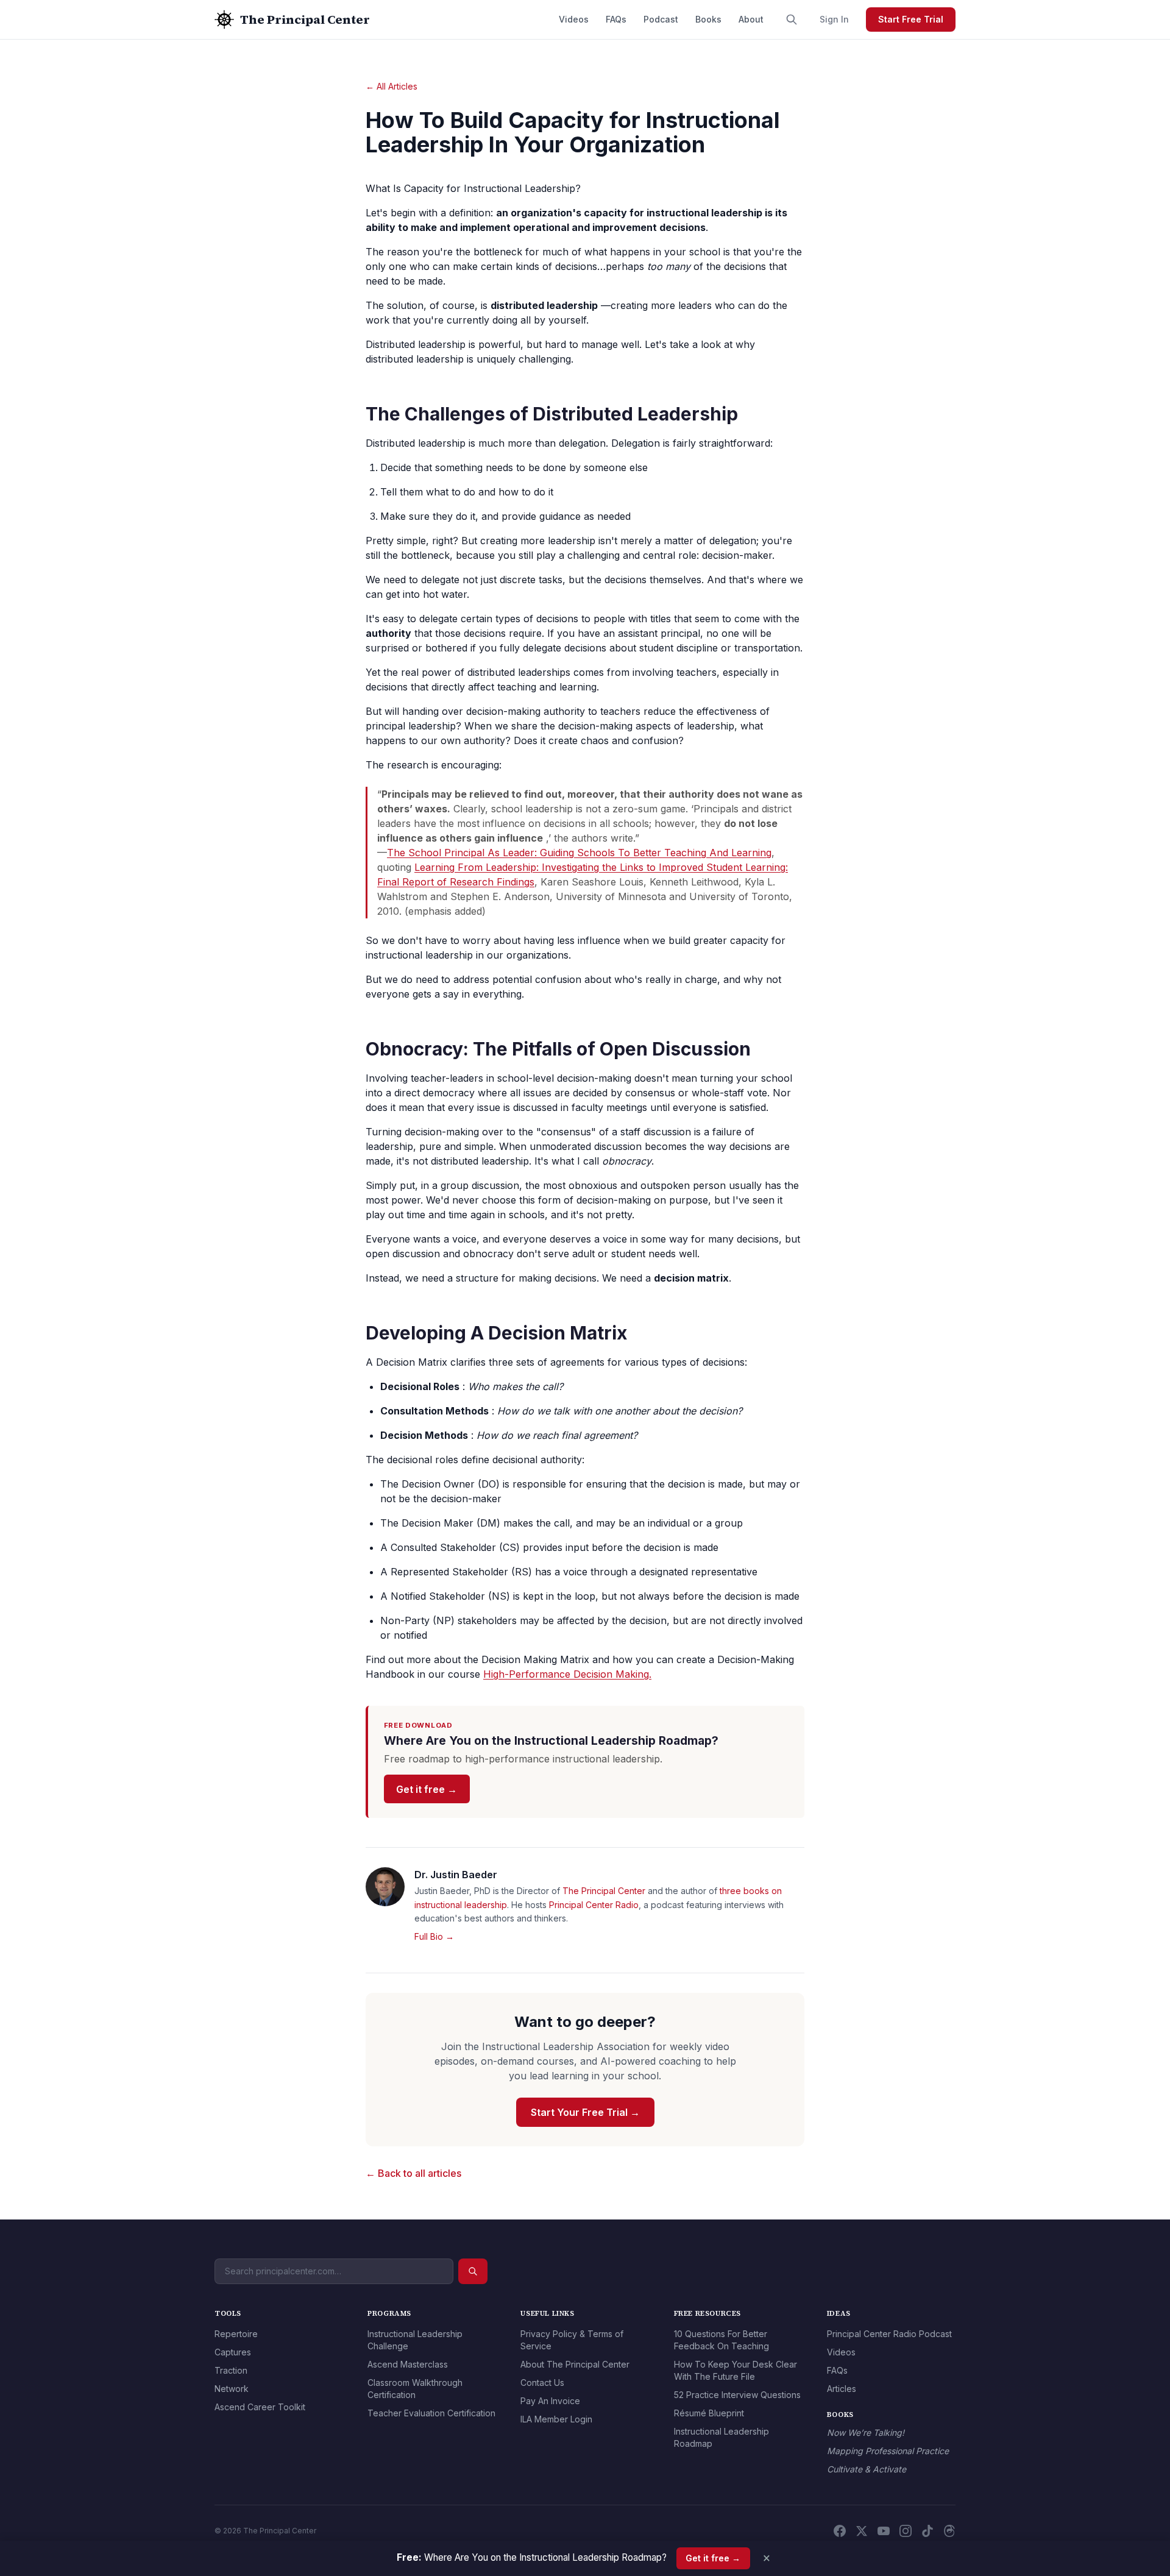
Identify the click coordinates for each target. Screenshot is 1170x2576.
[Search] (792, 20)
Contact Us (542, 2383)
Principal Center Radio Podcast (889, 2334)
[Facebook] (840, 2531)
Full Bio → (434, 1936)
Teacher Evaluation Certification (431, 2413)
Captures (233, 2352)
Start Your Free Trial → (585, 2112)
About (751, 19)
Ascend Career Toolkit (260, 2407)
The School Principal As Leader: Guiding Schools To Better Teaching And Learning (579, 853)
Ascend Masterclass (408, 2364)
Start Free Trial (911, 19)
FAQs (616, 19)
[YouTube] (884, 2531)
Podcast (661, 19)
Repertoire (236, 2334)
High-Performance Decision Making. (567, 1674)
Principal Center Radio (594, 1905)
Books (708, 19)
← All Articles (392, 86)
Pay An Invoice (550, 2401)
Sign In (834, 19)
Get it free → (427, 1789)
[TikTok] (927, 2531)
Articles (842, 2389)
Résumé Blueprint (709, 2413)
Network (232, 2389)
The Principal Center (604, 1891)
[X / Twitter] (862, 2531)
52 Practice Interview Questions (737, 2395)
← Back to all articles (413, 2173)
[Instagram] (906, 2531)
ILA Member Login (556, 2419)
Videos (574, 19)
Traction (231, 2370)
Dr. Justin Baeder (456, 1875)
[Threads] (949, 2531)
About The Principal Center (575, 2364)
